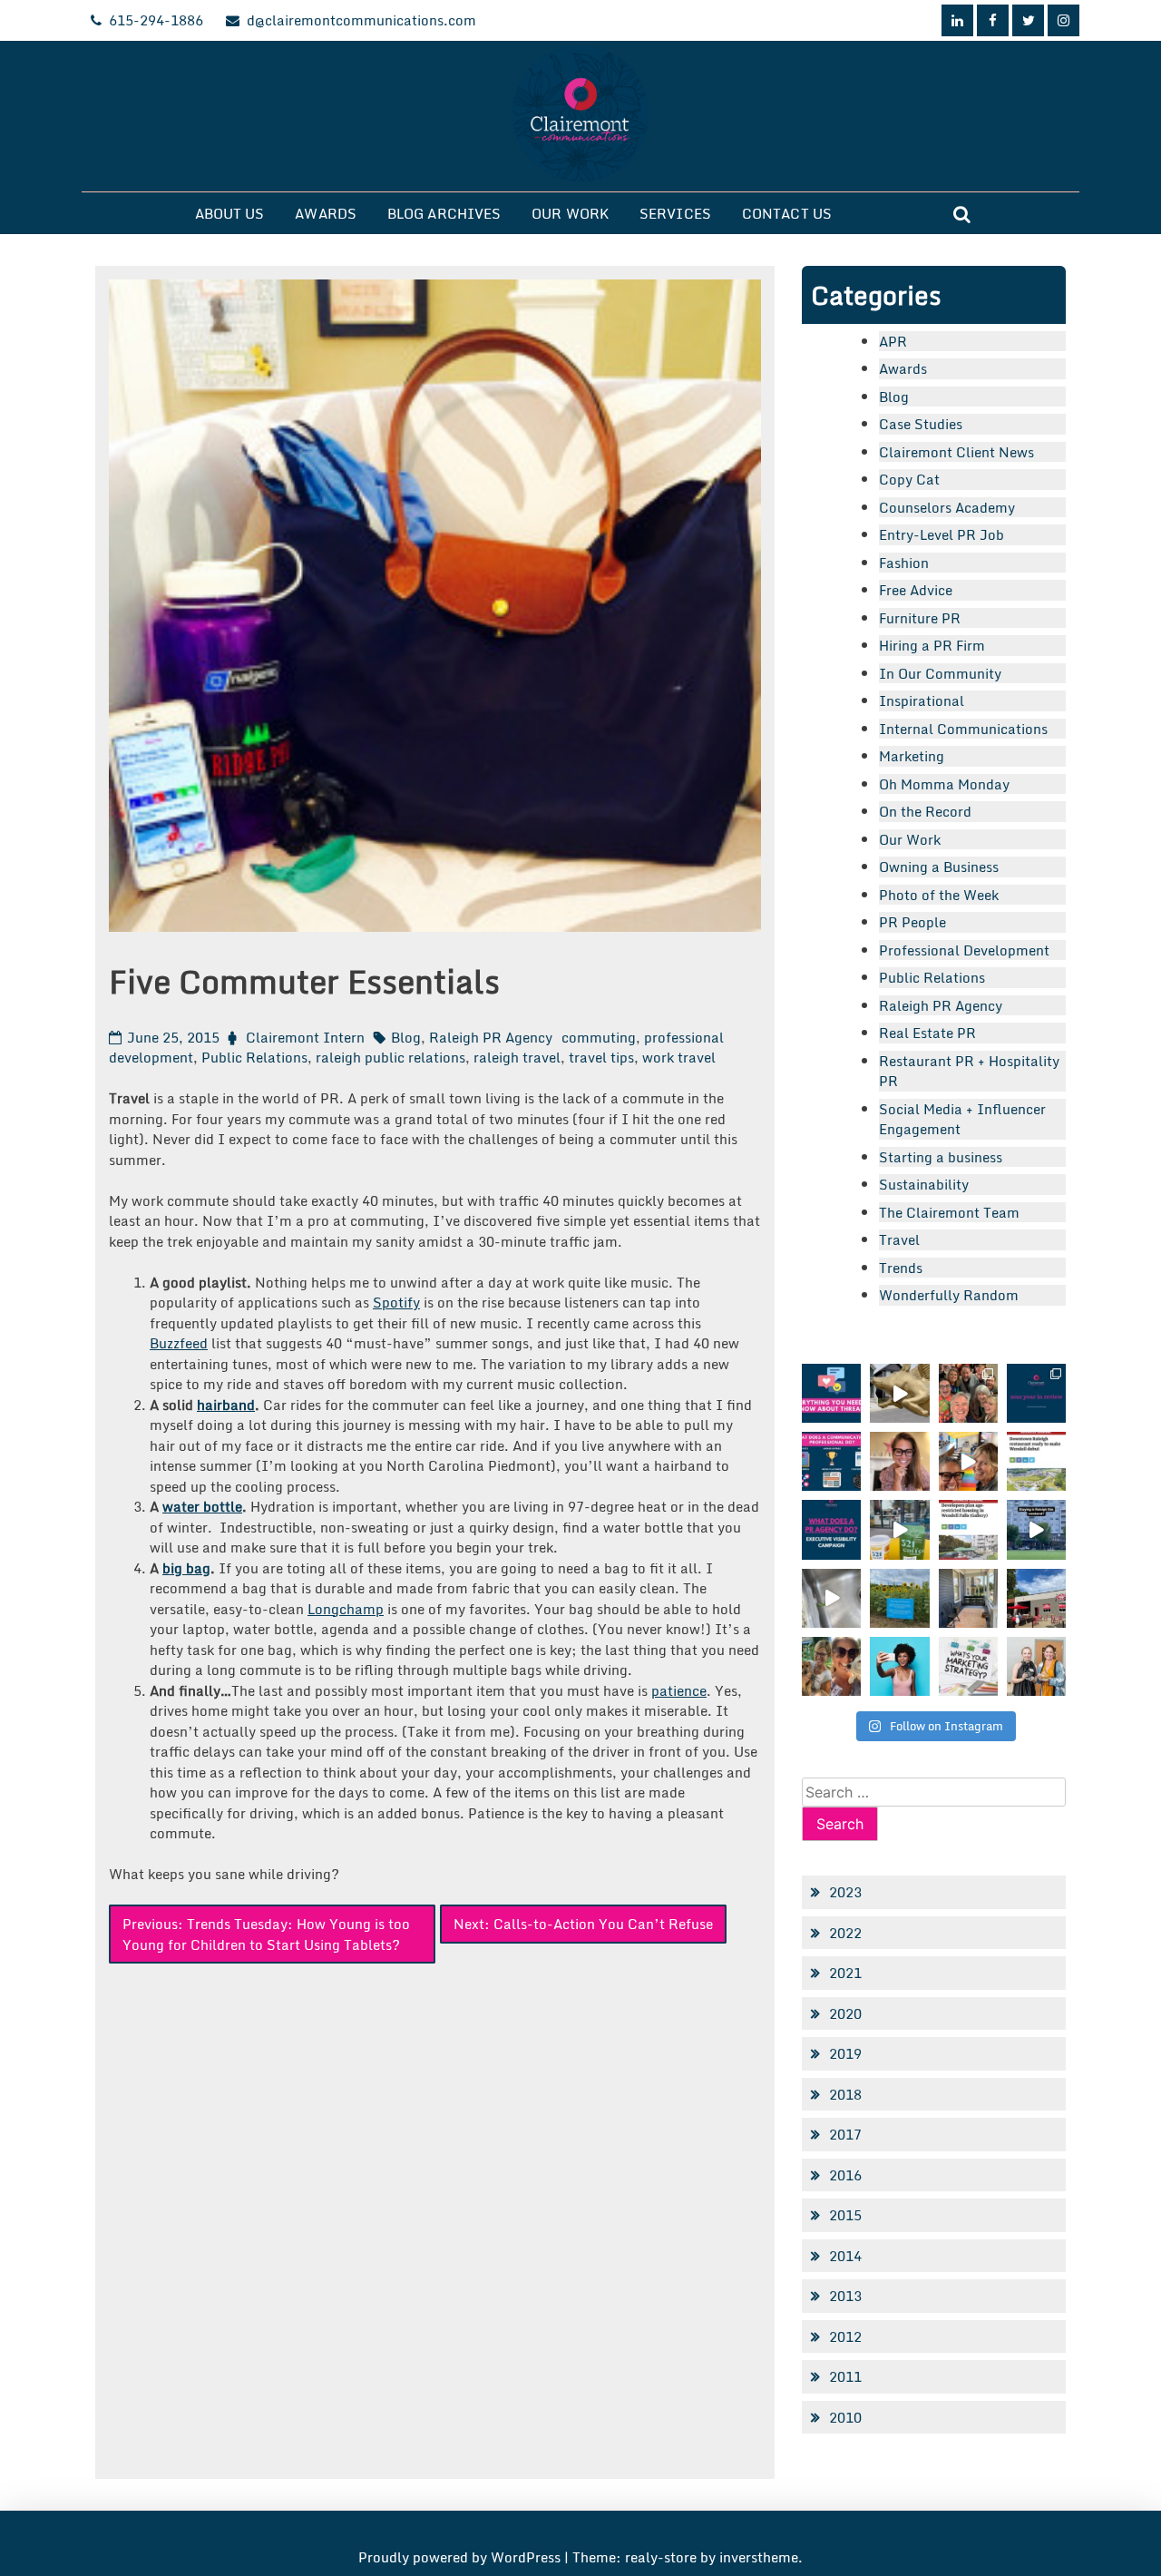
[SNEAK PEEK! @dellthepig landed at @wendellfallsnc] (899, 1393)
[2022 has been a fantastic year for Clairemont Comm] (1036, 1393)
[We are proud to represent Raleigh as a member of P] (968, 1393)
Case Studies (921, 424)
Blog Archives (444, 213)
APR (893, 341)
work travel (679, 1057)
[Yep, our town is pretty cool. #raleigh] (899, 1598)
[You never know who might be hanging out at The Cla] (831, 1598)
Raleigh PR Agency (491, 1037)
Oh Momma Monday (944, 784)
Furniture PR (920, 618)
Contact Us (787, 213)
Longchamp (346, 1609)
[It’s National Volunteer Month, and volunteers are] (831, 1666)
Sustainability (924, 1184)
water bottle (202, 1506)
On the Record (925, 811)
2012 (845, 2336)
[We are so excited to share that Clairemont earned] (1036, 1666)
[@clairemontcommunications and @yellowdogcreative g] (968, 1461)
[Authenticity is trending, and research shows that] (899, 1666)
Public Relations (254, 1057)
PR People (912, 922)
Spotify (396, 1302)
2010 (845, 2417)
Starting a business (941, 1157)
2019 (845, 2053)
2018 (845, 2094)
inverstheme (759, 2557)
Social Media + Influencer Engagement (962, 1119)
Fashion (904, 563)
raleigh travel (517, 1057)
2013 (845, 2296)
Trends (901, 1268)
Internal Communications (963, 729)
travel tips (601, 1057)
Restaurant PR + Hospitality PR (969, 1071)
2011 (845, 2376)
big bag (186, 1568)
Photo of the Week (939, 895)
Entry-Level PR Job (941, 534)
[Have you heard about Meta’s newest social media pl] (831, 1393)
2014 (845, 2256)
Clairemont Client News (956, 452)
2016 (845, 2175)
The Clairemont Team (949, 1212)
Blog (406, 1037)
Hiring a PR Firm (932, 645)
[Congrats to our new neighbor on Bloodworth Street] (1036, 1598)
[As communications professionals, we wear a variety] (831, 1461)
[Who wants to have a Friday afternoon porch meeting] (968, 1598)
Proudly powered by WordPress (461, 2557)
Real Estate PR (927, 1033)
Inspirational (922, 700)
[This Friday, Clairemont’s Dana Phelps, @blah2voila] (899, 1461)
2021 (845, 1973)
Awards (326, 213)
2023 (845, 1892)
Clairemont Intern (305, 1037)
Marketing (912, 756)
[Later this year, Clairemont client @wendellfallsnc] (1036, 1461)
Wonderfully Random (949, 1295)
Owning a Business (939, 867)
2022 (845, 1933)
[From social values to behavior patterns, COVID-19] (968, 1666)
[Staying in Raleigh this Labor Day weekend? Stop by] (1036, 1529)
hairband (226, 1405)
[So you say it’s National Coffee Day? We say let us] (899, 1529)
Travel (899, 1239)
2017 (845, 2134)
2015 (845, 2215)
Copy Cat (909, 479)
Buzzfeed (179, 1343)
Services (675, 213)
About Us (230, 213)
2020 (845, 2013)
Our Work (570, 213)
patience (679, 1690)
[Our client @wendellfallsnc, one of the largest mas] (968, 1529)
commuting (599, 1037)
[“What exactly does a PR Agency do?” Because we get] (831, 1529)
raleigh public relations (390, 1057)
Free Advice (916, 590)
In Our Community (940, 673)
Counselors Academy (947, 507)
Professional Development (964, 950)
